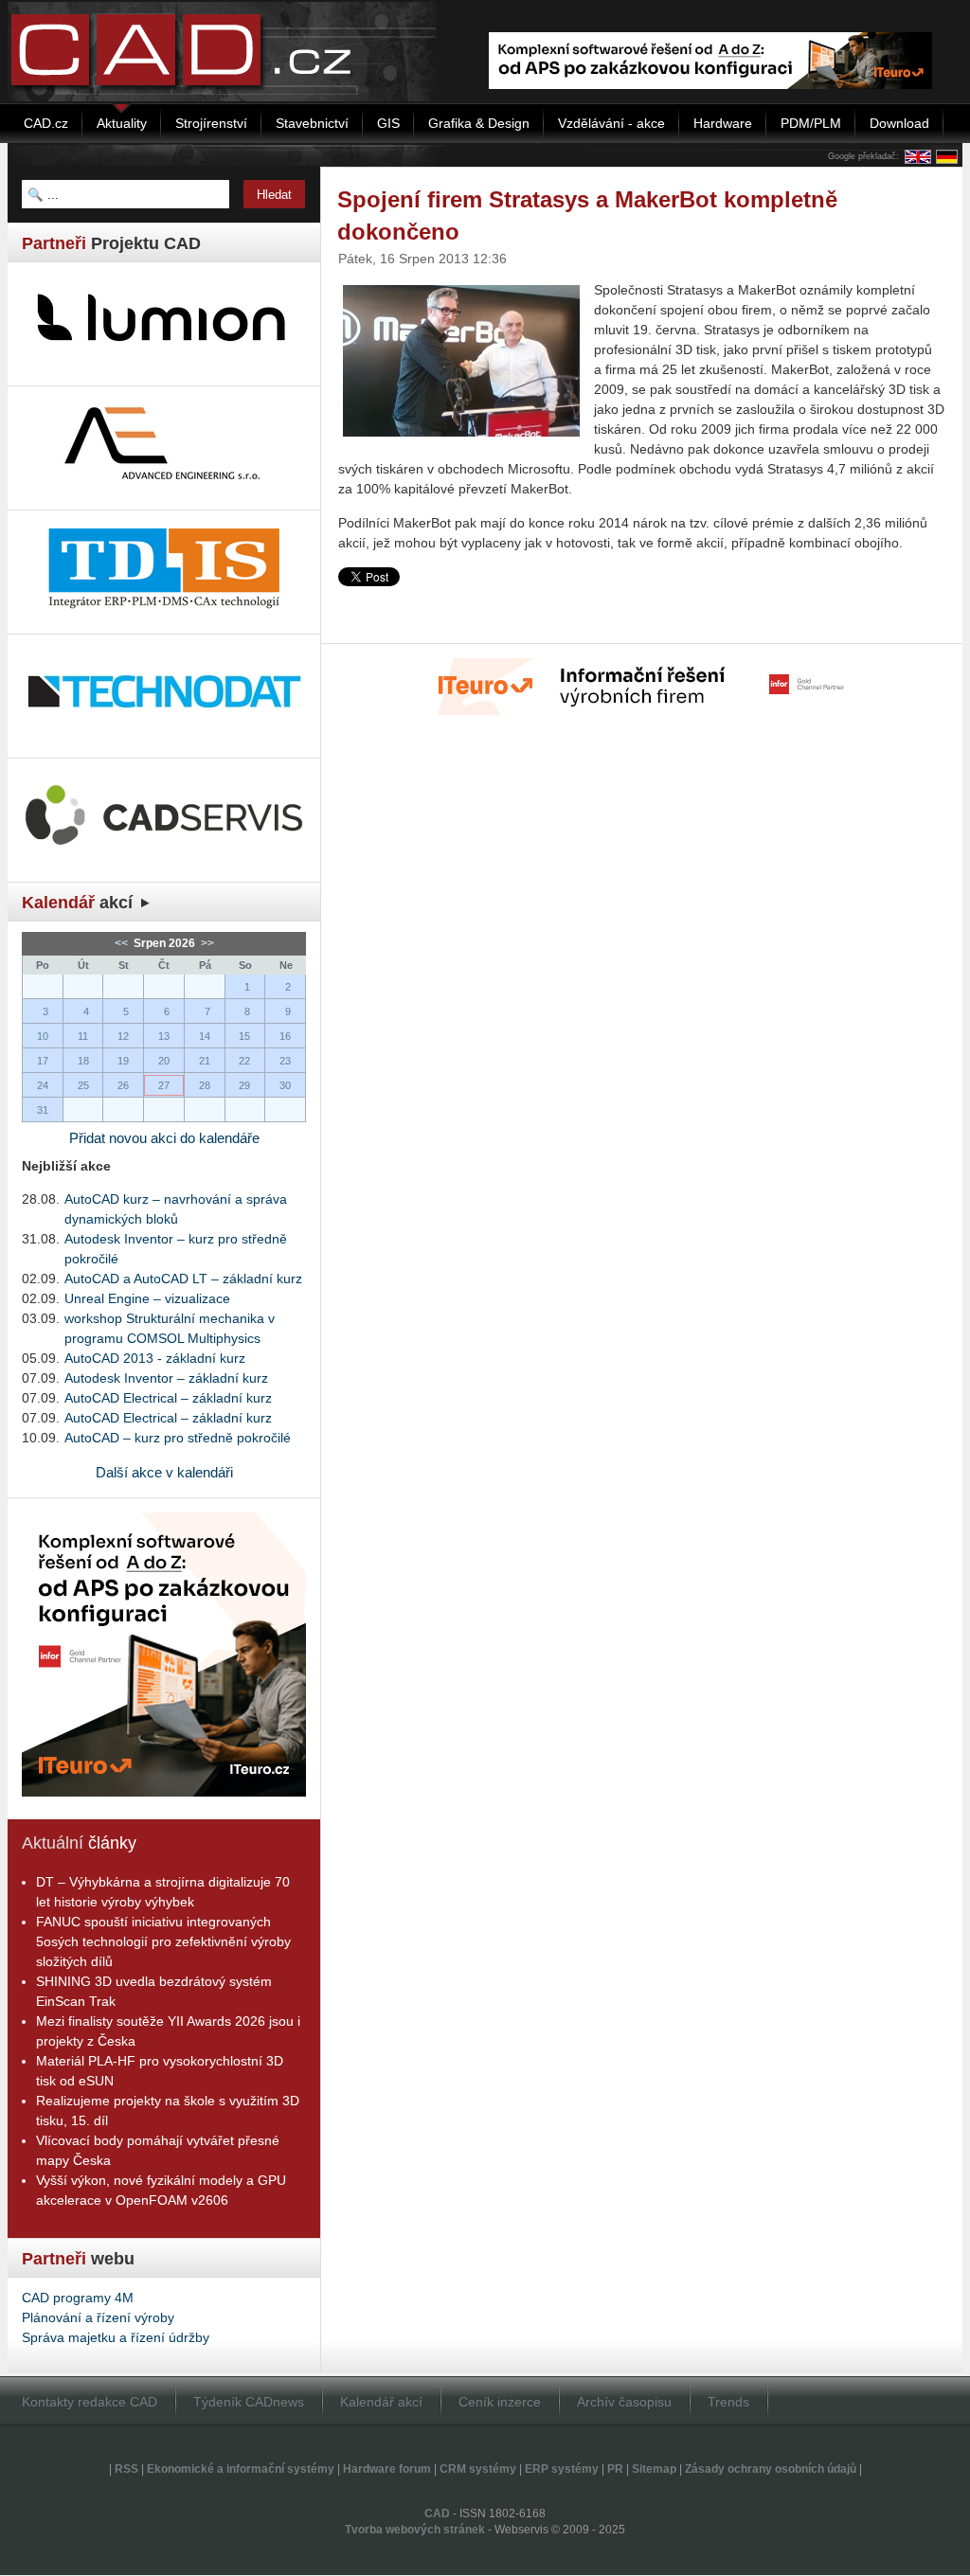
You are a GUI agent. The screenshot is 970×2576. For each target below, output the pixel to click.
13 (164, 1036)
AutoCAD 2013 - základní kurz (155, 1358)
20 (164, 1061)
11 (83, 1036)
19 (123, 1061)
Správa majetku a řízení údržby (116, 2337)
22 (244, 1061)
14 (205, 1036)
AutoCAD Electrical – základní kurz (168, 1398)
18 (83, 1061)
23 (285, 1061)
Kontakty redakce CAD (90, 2402)
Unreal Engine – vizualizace (147, 1298)
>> (206, 943)
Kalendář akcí (381, 2402)
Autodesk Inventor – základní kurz (166, 1378)
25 (83, 1085)
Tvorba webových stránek (415, 2530)
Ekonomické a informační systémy (241, 2469)
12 (123, 1036)
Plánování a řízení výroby (98, 2317)
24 (43, 1085)
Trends (728, 2402)
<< (123, 943)
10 (43, 1036)
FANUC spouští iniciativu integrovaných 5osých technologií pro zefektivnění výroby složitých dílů (163, 1941)
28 (205, 1085)
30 (285, 1085)
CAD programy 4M (78, 2298)
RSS (126, 2469)
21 (205, 1061)
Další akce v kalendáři (164, 1472)
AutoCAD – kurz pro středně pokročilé (178, 1438)
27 (164, 1085)
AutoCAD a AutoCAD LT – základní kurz (183, 1279)
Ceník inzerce (500, 2402)
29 (244, 1085)
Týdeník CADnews (249, 2402)
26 (123, 1085)
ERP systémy (562, 2469)
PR (615, 2469)
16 (285, 1036)
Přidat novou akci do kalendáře (164, 1138)
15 (244, 1036)
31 (43, 1110)
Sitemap (654, 2469)
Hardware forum (387, 2469)
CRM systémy (478, 2469)
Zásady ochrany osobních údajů (771, 2469)
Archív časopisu (624, 2402)
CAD (437, 2513)
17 (43, 1061)
